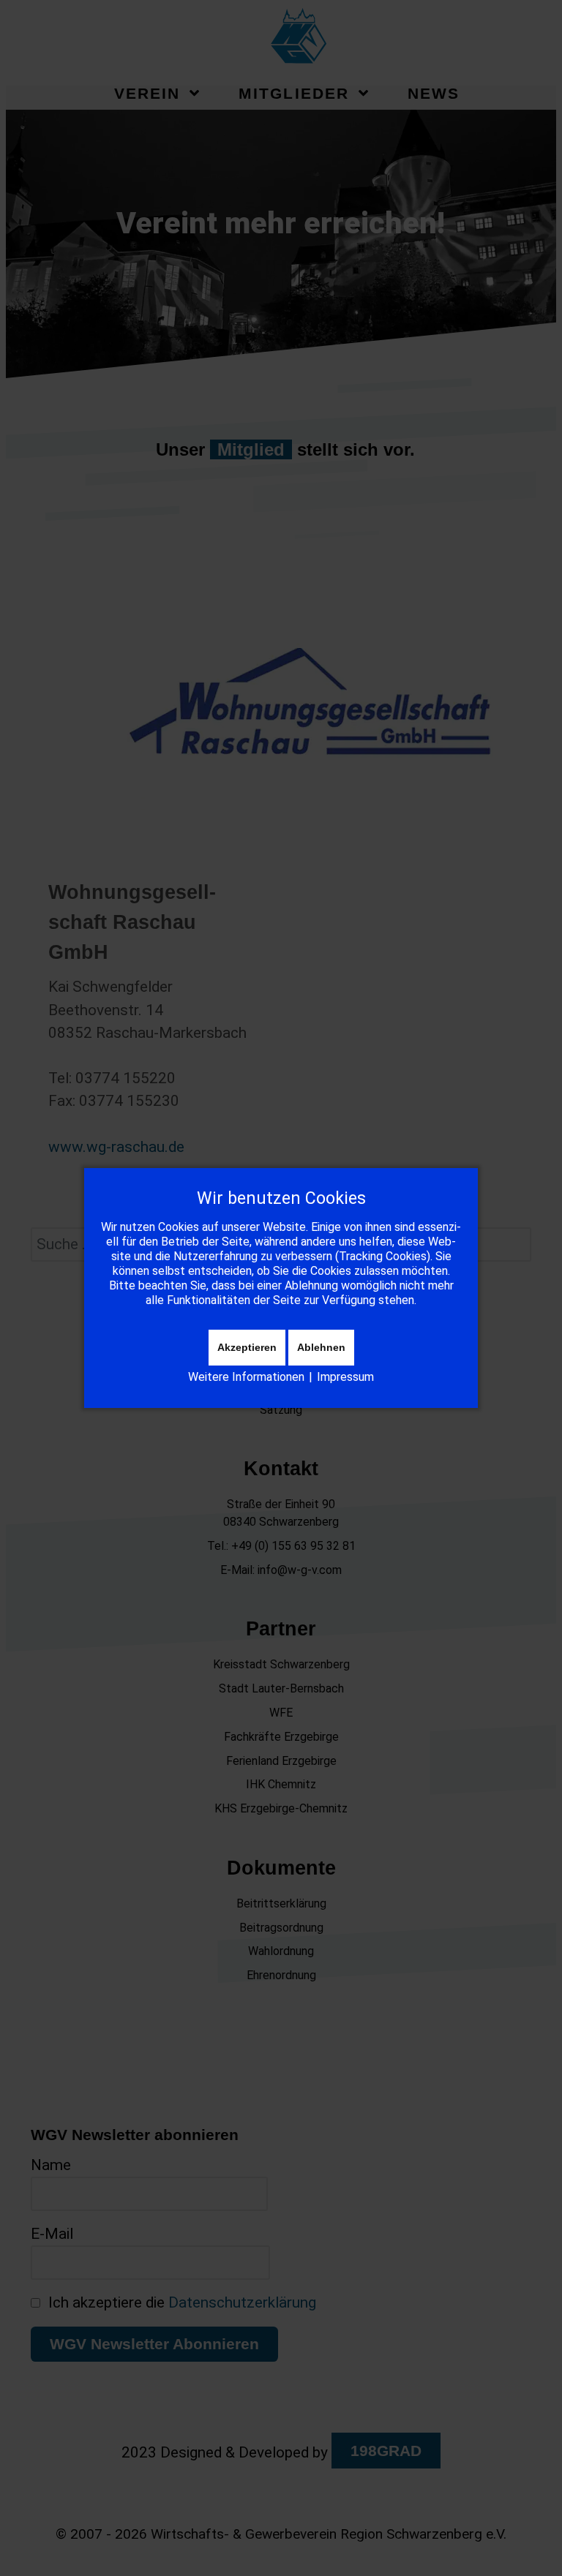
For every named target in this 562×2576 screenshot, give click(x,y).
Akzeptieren (247, 1347)
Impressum (345, 1377)
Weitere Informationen (246, 1377)
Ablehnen (321, 1347)
